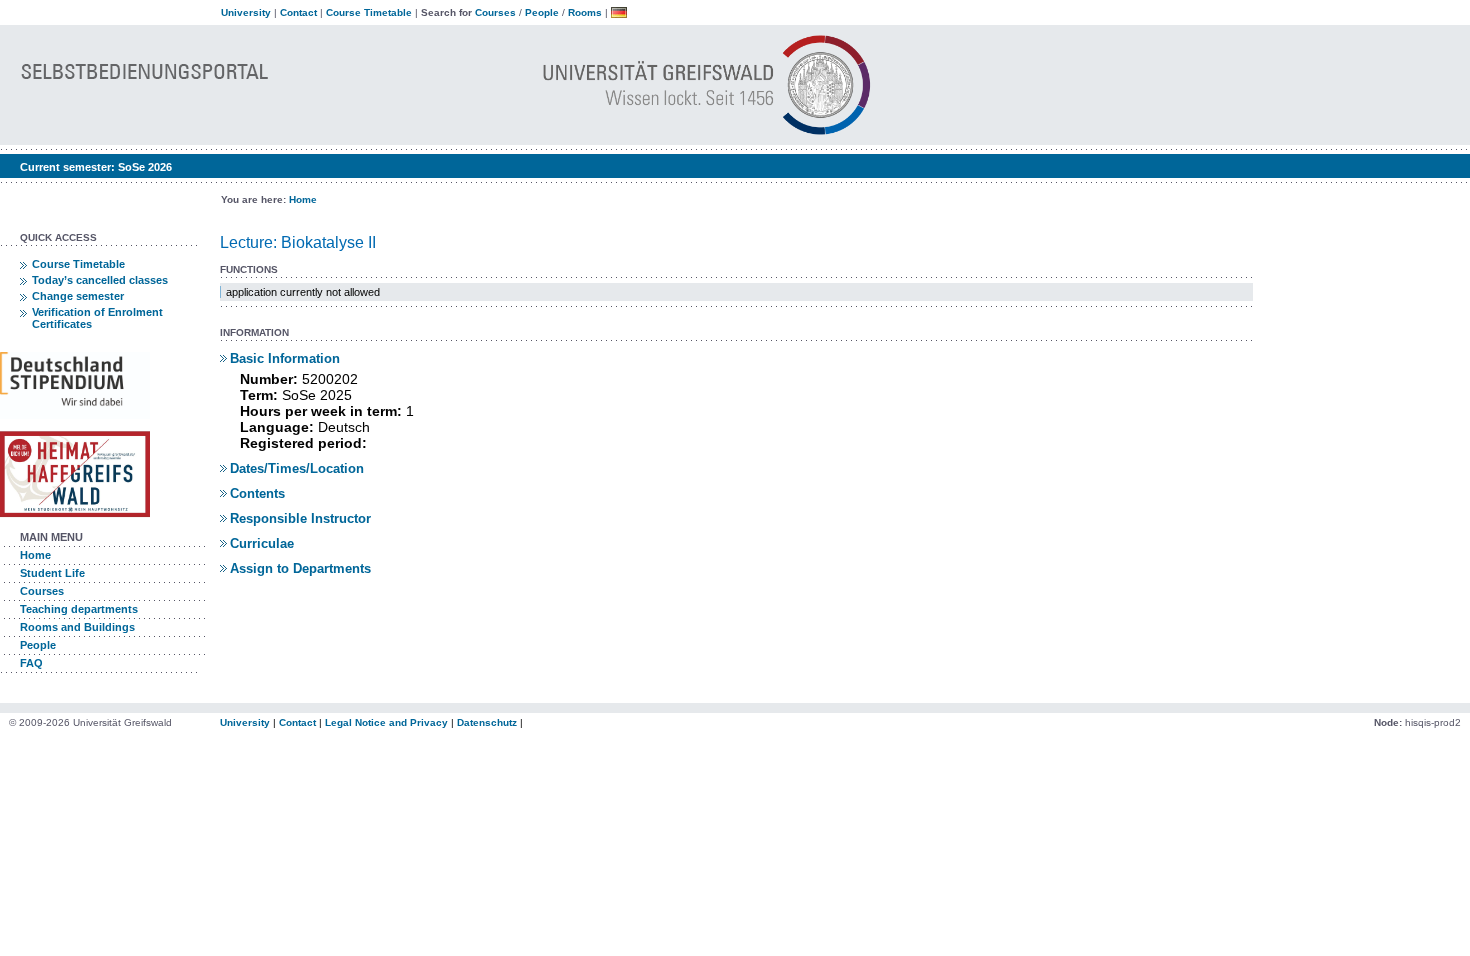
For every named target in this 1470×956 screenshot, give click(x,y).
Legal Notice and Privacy (386, 722)
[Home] (171, 135)
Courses (495, 12)
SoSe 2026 (145, 167)
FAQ (31, 663)
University (246, 12)
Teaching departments (79, 609)
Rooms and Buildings (77, 627)
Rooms (585, 12)
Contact (298, 12)
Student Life (52, 573)
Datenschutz (487, 722)
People (542, 12)
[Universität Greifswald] (511, 135)
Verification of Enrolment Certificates (97, 318)
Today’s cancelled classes (100, 280)
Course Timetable (369, 12)
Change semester (78, 296)
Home (303, 199)
